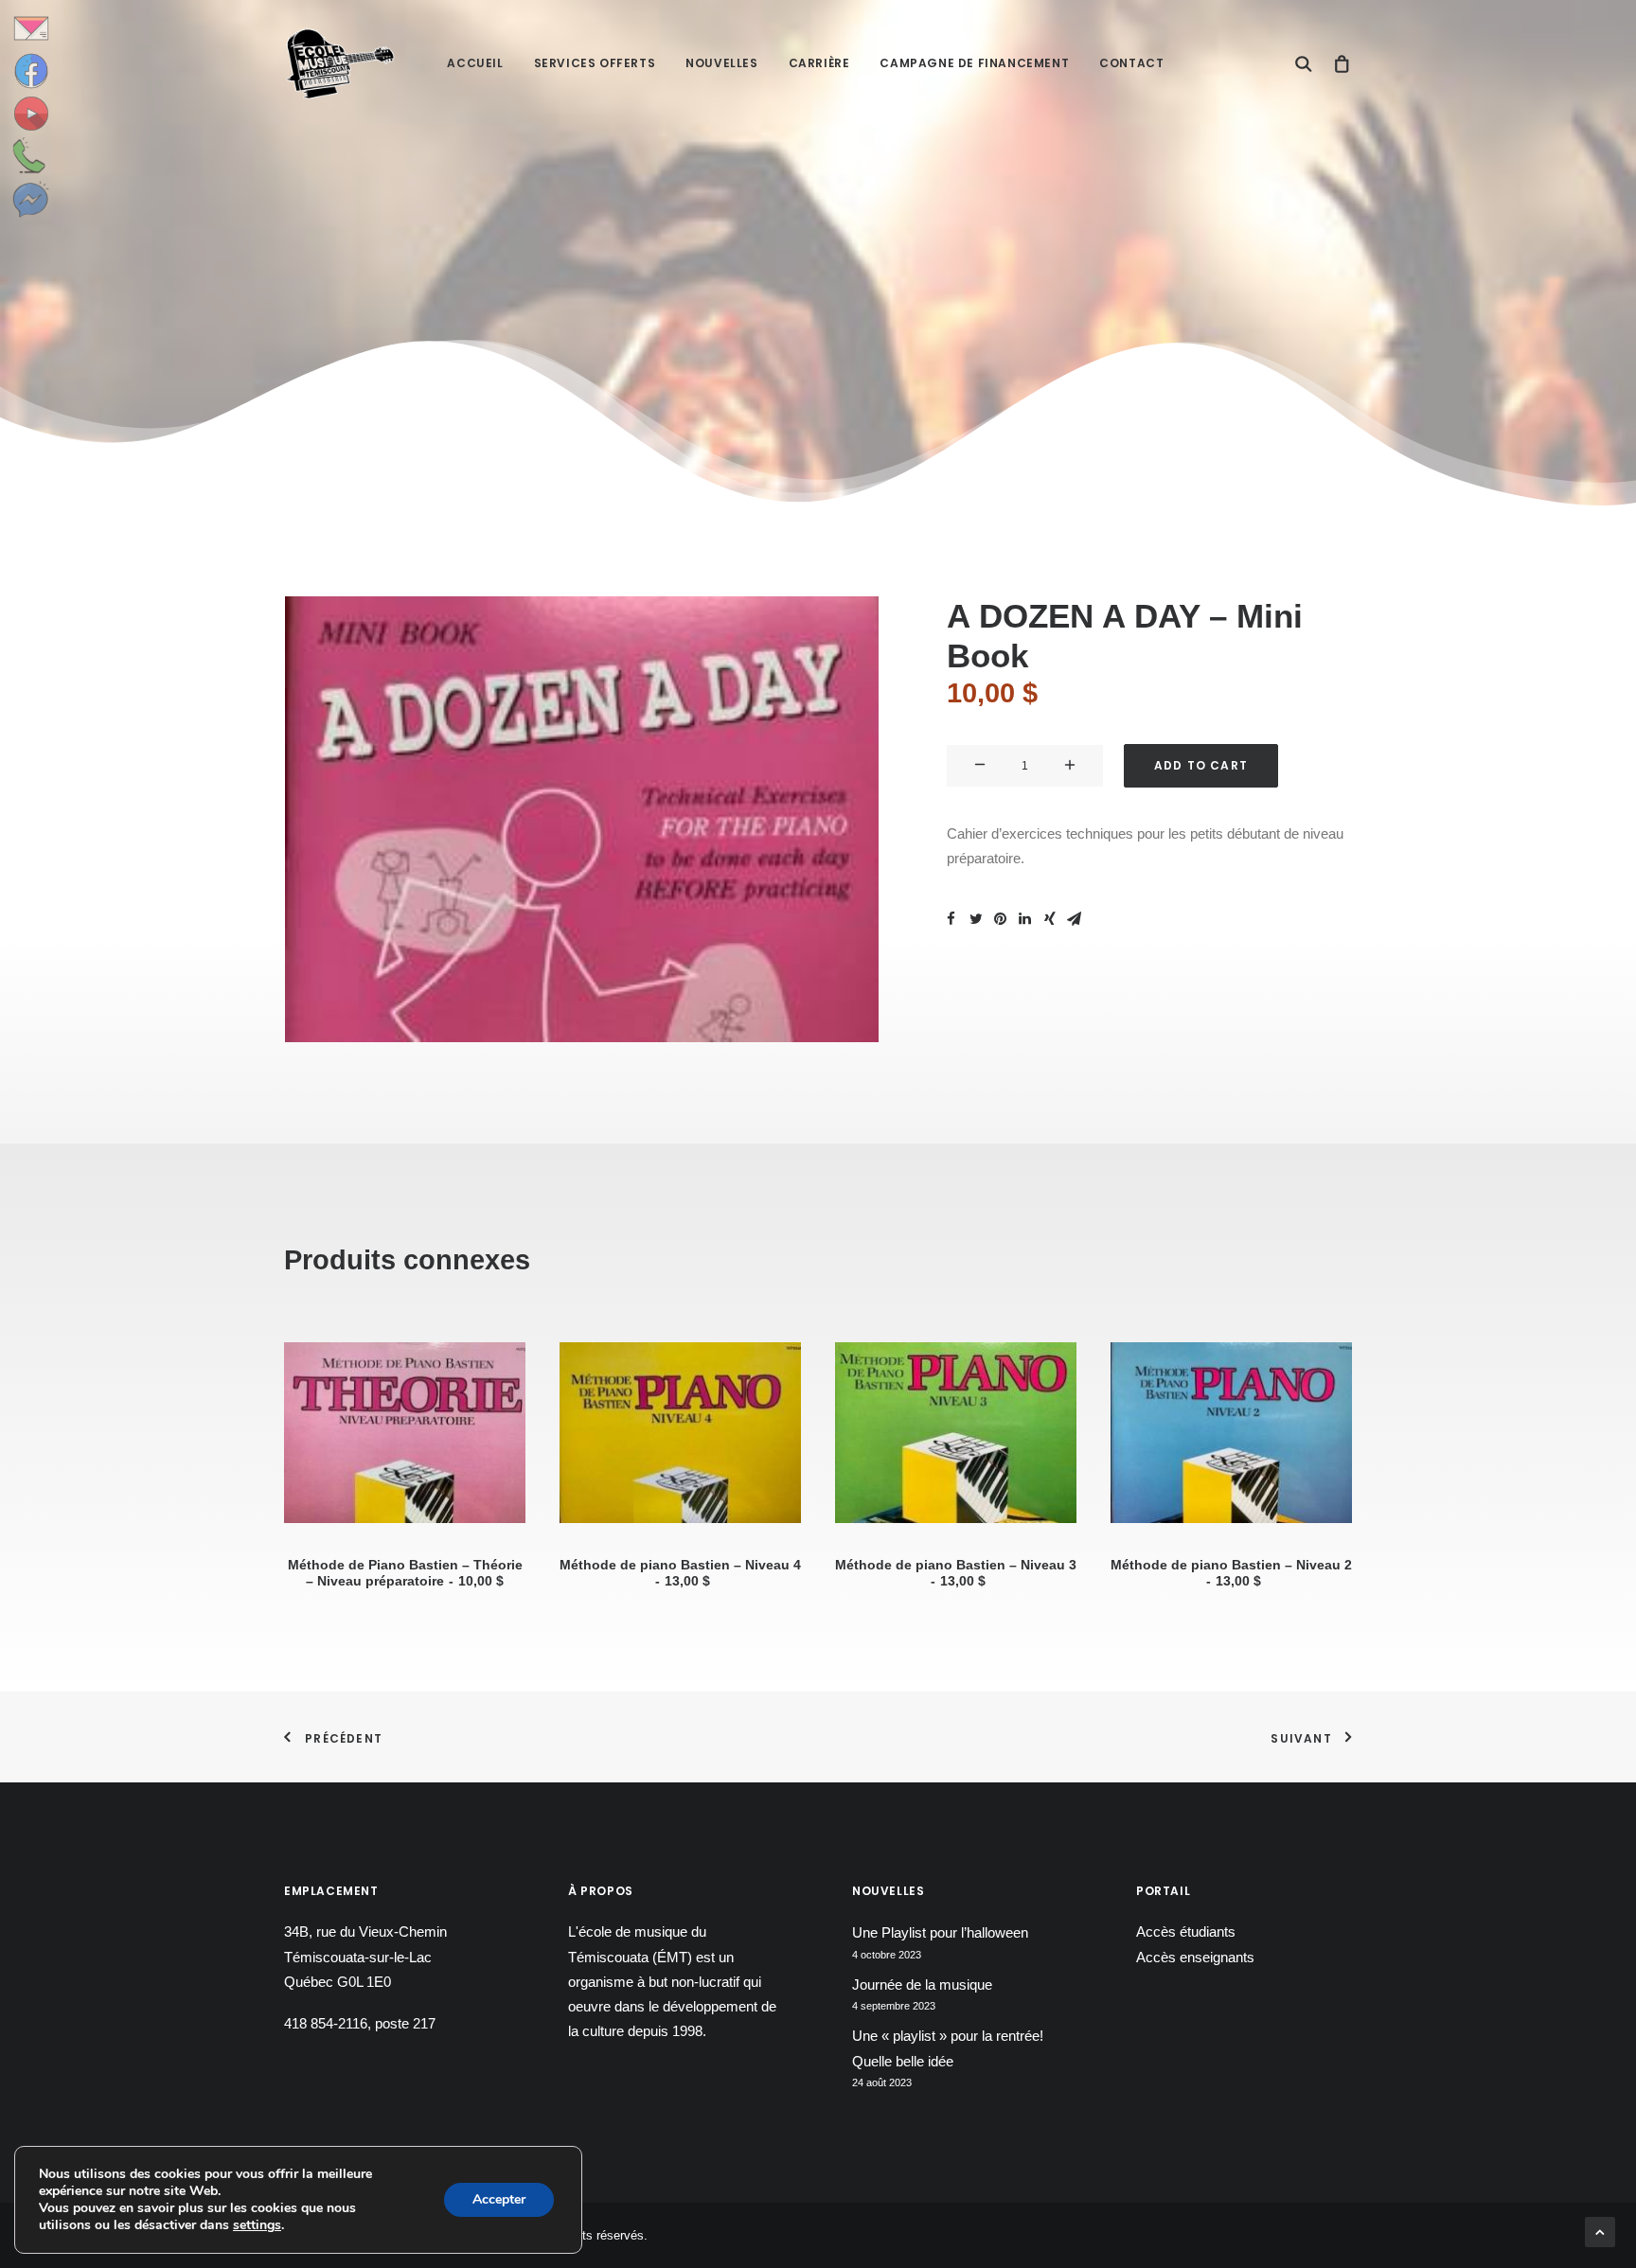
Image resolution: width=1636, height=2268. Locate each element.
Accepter (499, 2199)
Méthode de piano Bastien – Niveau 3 (956, 1573)
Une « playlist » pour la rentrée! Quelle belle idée (948, 2048)
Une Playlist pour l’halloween (940, 1932)
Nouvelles (721, 63)
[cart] (1338, 63)
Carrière (819, 63)
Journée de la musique (922, 1984)
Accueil (475, 63)
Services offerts (595, 63)
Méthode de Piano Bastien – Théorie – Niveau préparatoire (405, 1573)
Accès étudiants (1186, 1931)
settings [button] (257, 2225)
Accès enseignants (1195, 1957)
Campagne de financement (974, 63)
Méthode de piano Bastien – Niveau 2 (1231, 1573)
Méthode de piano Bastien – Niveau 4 (680, 1573)
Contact (1131, 63)
